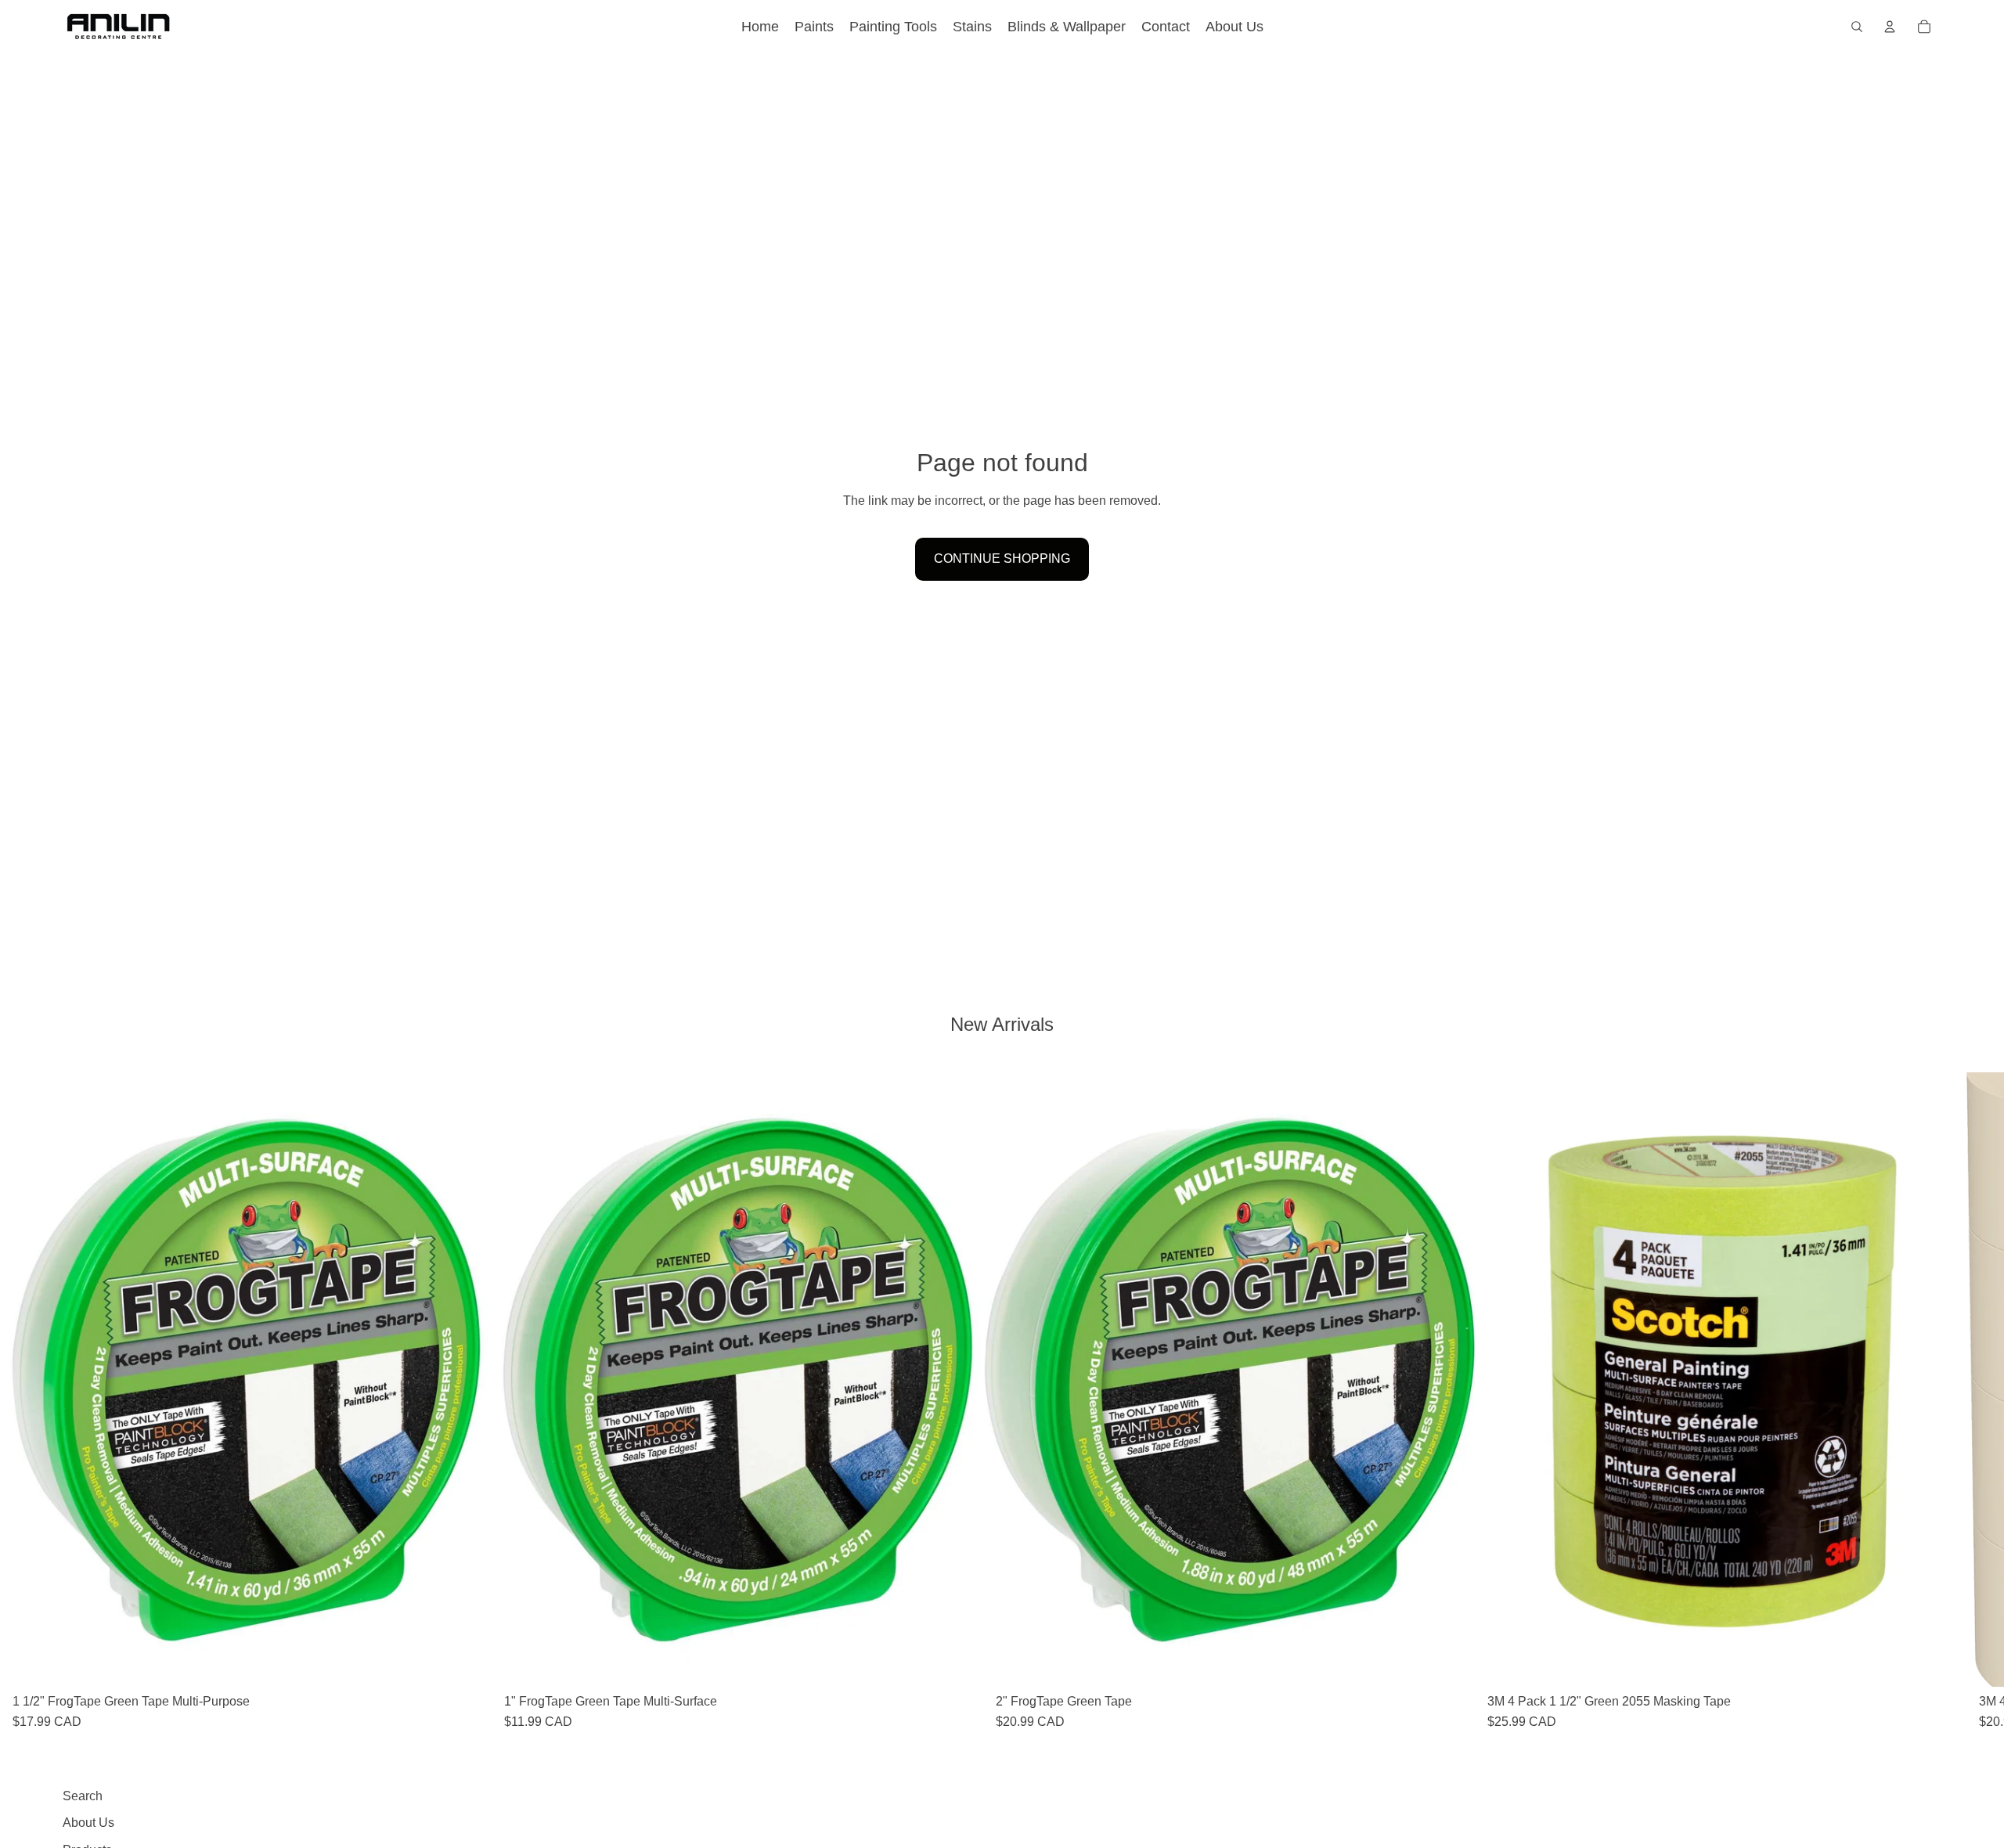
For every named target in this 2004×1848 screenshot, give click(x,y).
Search (83, 1796)
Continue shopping (1002, 558)
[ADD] (467, 1662)
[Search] (1857, 27)
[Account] (1890, 27)
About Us (88, 1823)
